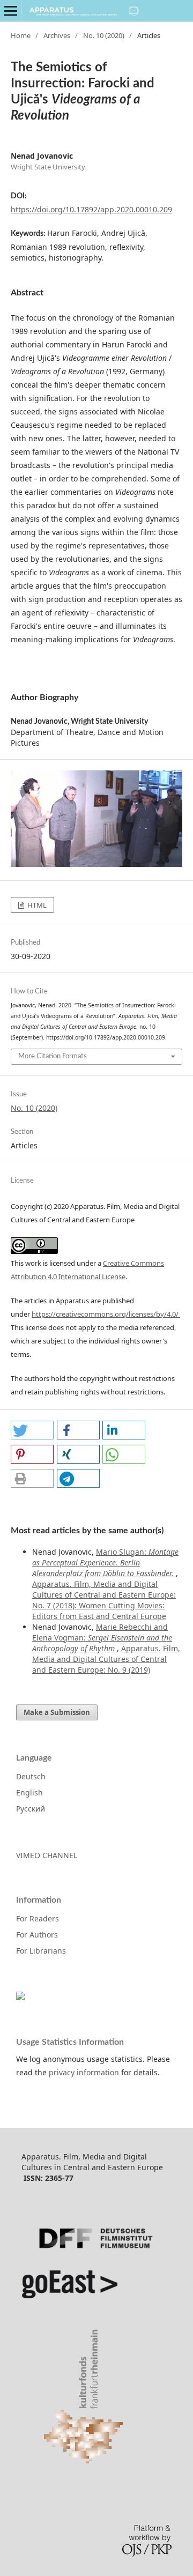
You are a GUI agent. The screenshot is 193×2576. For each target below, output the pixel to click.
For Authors (37, 1935)
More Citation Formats (53, 1056)
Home (21, 35)
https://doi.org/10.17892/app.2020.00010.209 (91, 209)
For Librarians (41, 1951)
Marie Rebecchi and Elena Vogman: (102, 1638)
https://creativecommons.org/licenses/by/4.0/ (106, 1314)
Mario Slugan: (105, 1562)
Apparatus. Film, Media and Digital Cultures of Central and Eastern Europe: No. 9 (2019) (106, 1659)
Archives (57, 35)
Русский (31, 1809)
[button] (32, 1430)
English (29, 1792)
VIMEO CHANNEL (47, 1855)
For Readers (38, 1918)
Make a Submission (57, 1712)
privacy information (84, 2072)
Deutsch (31, 1776)
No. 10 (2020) (104, 35)
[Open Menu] (11, 11)
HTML (36, 905)
